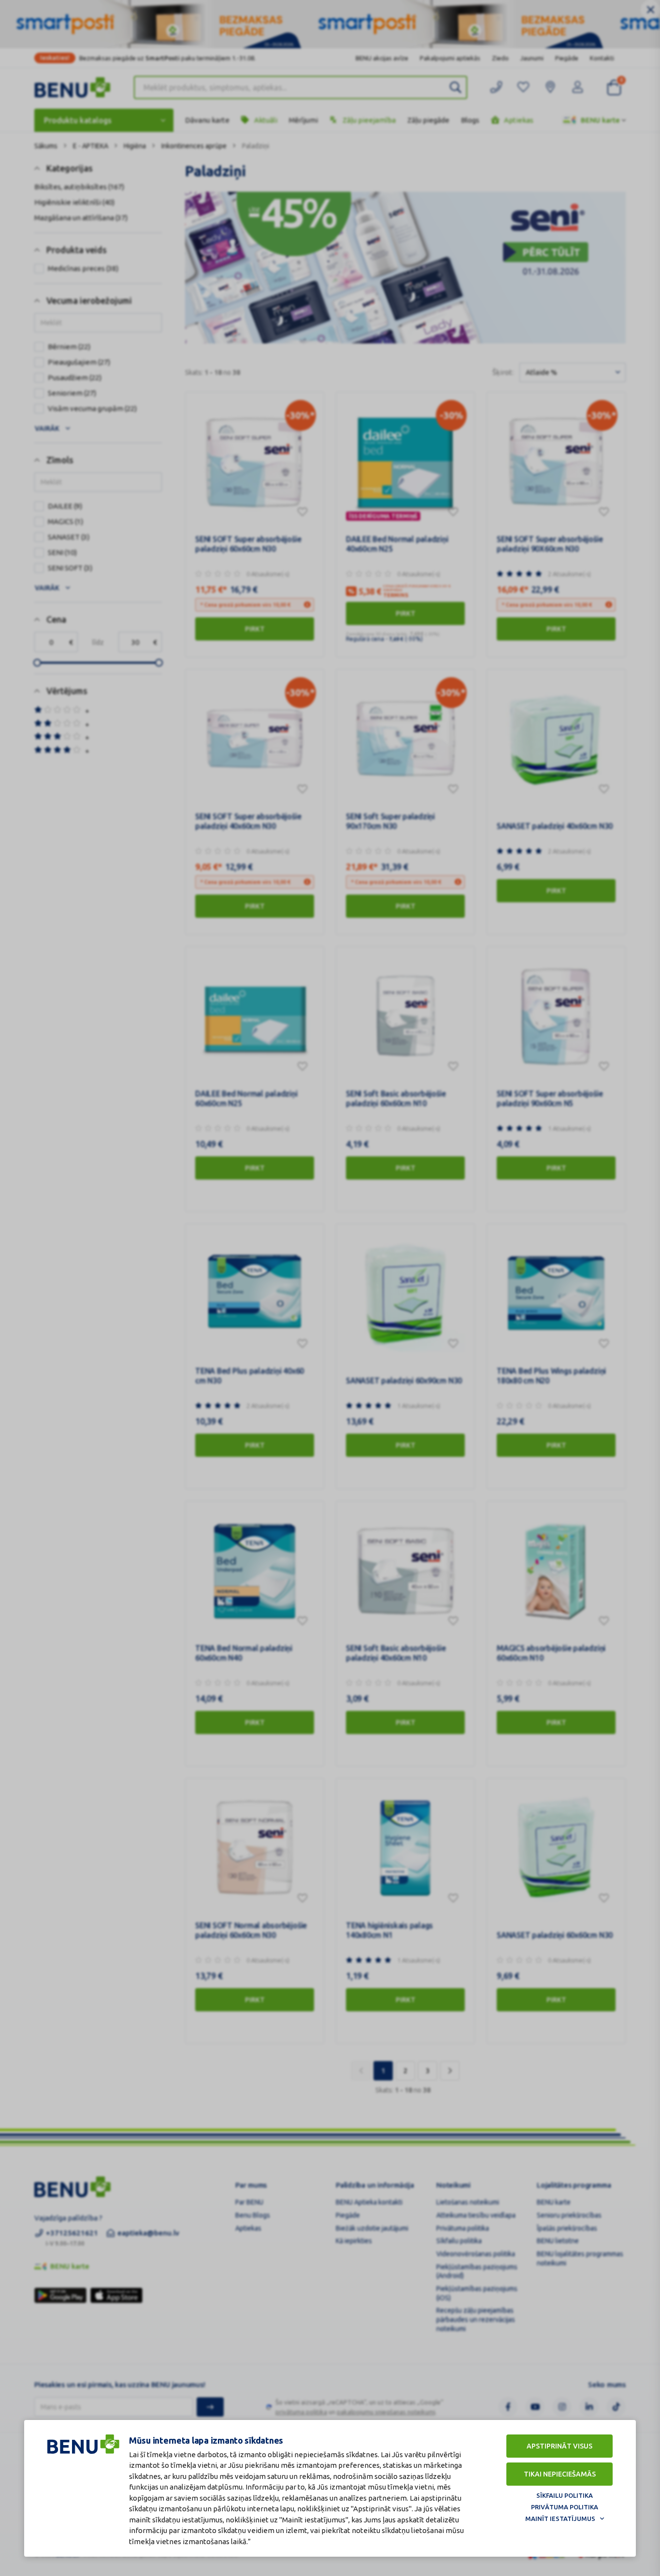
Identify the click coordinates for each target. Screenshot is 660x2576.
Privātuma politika (565, 2507)
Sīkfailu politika (565, 2495)
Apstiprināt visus (560, 2446)
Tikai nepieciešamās (560, 2474)
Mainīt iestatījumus (560, 2519)
